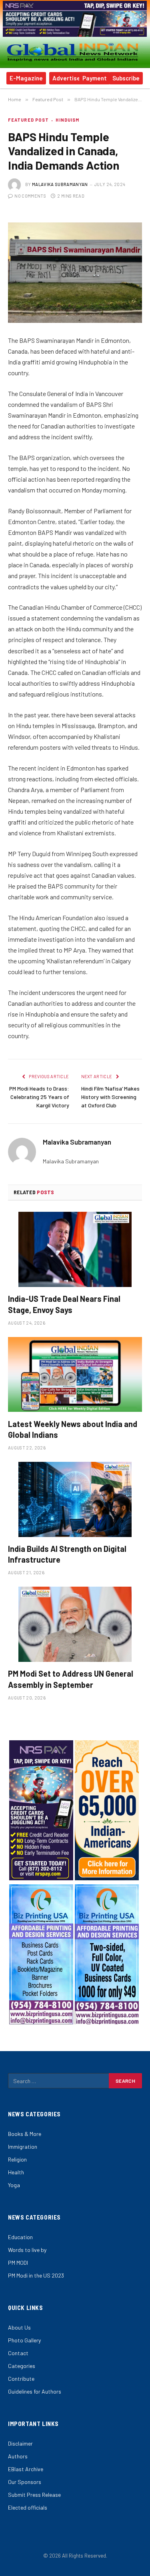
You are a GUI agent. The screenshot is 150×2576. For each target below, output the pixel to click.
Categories (22, 2366)
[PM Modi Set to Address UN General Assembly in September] (75, 1624)
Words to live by (27, 2250)
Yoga (14, 2185)
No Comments (30, 196)
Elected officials (28, 2507)
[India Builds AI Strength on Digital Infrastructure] (75, 1499)
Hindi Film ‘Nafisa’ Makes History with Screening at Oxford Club (110, 1097)
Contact (18, 2353)
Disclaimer (20, 2443)
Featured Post (28, 120)
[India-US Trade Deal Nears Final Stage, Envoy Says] (75, 1249)
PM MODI (18, 2263)
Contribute (21, 2379)
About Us (19, 2327)
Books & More (25, 2134)
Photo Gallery (24, 2340)
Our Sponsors (25, 2482)
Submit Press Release (34, 2495)
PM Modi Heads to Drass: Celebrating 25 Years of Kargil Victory (39, 1097)
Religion (17, 2159)
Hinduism (67, 120)
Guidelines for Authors (35, 2391)
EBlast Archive (26, 2469)
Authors (18, 2456)
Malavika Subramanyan (60, 184)
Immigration (23, 2147)
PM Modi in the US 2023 (36, 2275)
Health (16, 2172)
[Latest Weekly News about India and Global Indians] (75, 1374)
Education (20, 2237)
